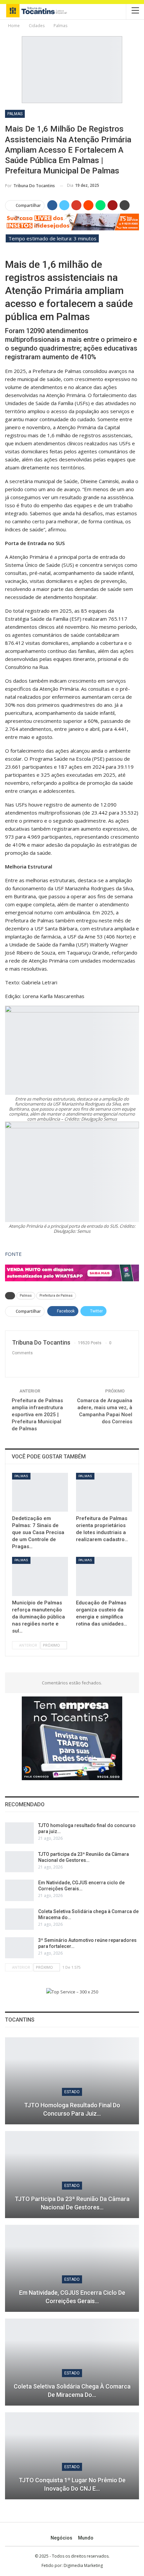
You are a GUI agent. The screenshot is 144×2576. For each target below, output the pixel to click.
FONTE (13, 1254)
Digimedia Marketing (83, 2565)
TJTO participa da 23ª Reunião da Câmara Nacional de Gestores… (72, 2203)
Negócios (61, 2538)
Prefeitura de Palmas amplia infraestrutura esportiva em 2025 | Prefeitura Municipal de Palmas (37, 1415)
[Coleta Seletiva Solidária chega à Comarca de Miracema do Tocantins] (19, 1919)
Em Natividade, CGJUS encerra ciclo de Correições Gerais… (72, 2297)
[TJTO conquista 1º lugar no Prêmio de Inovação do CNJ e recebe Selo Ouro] (72, 2456)
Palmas (15, 114)
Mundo (86, 2538)
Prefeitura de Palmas (56, 1296)
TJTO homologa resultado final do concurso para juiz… (72, 2109)
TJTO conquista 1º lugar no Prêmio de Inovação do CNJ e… (72, 2484)
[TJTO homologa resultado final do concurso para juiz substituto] (19, 1833)
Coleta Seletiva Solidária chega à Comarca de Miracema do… (72, 2391)
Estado (72, 2092)
